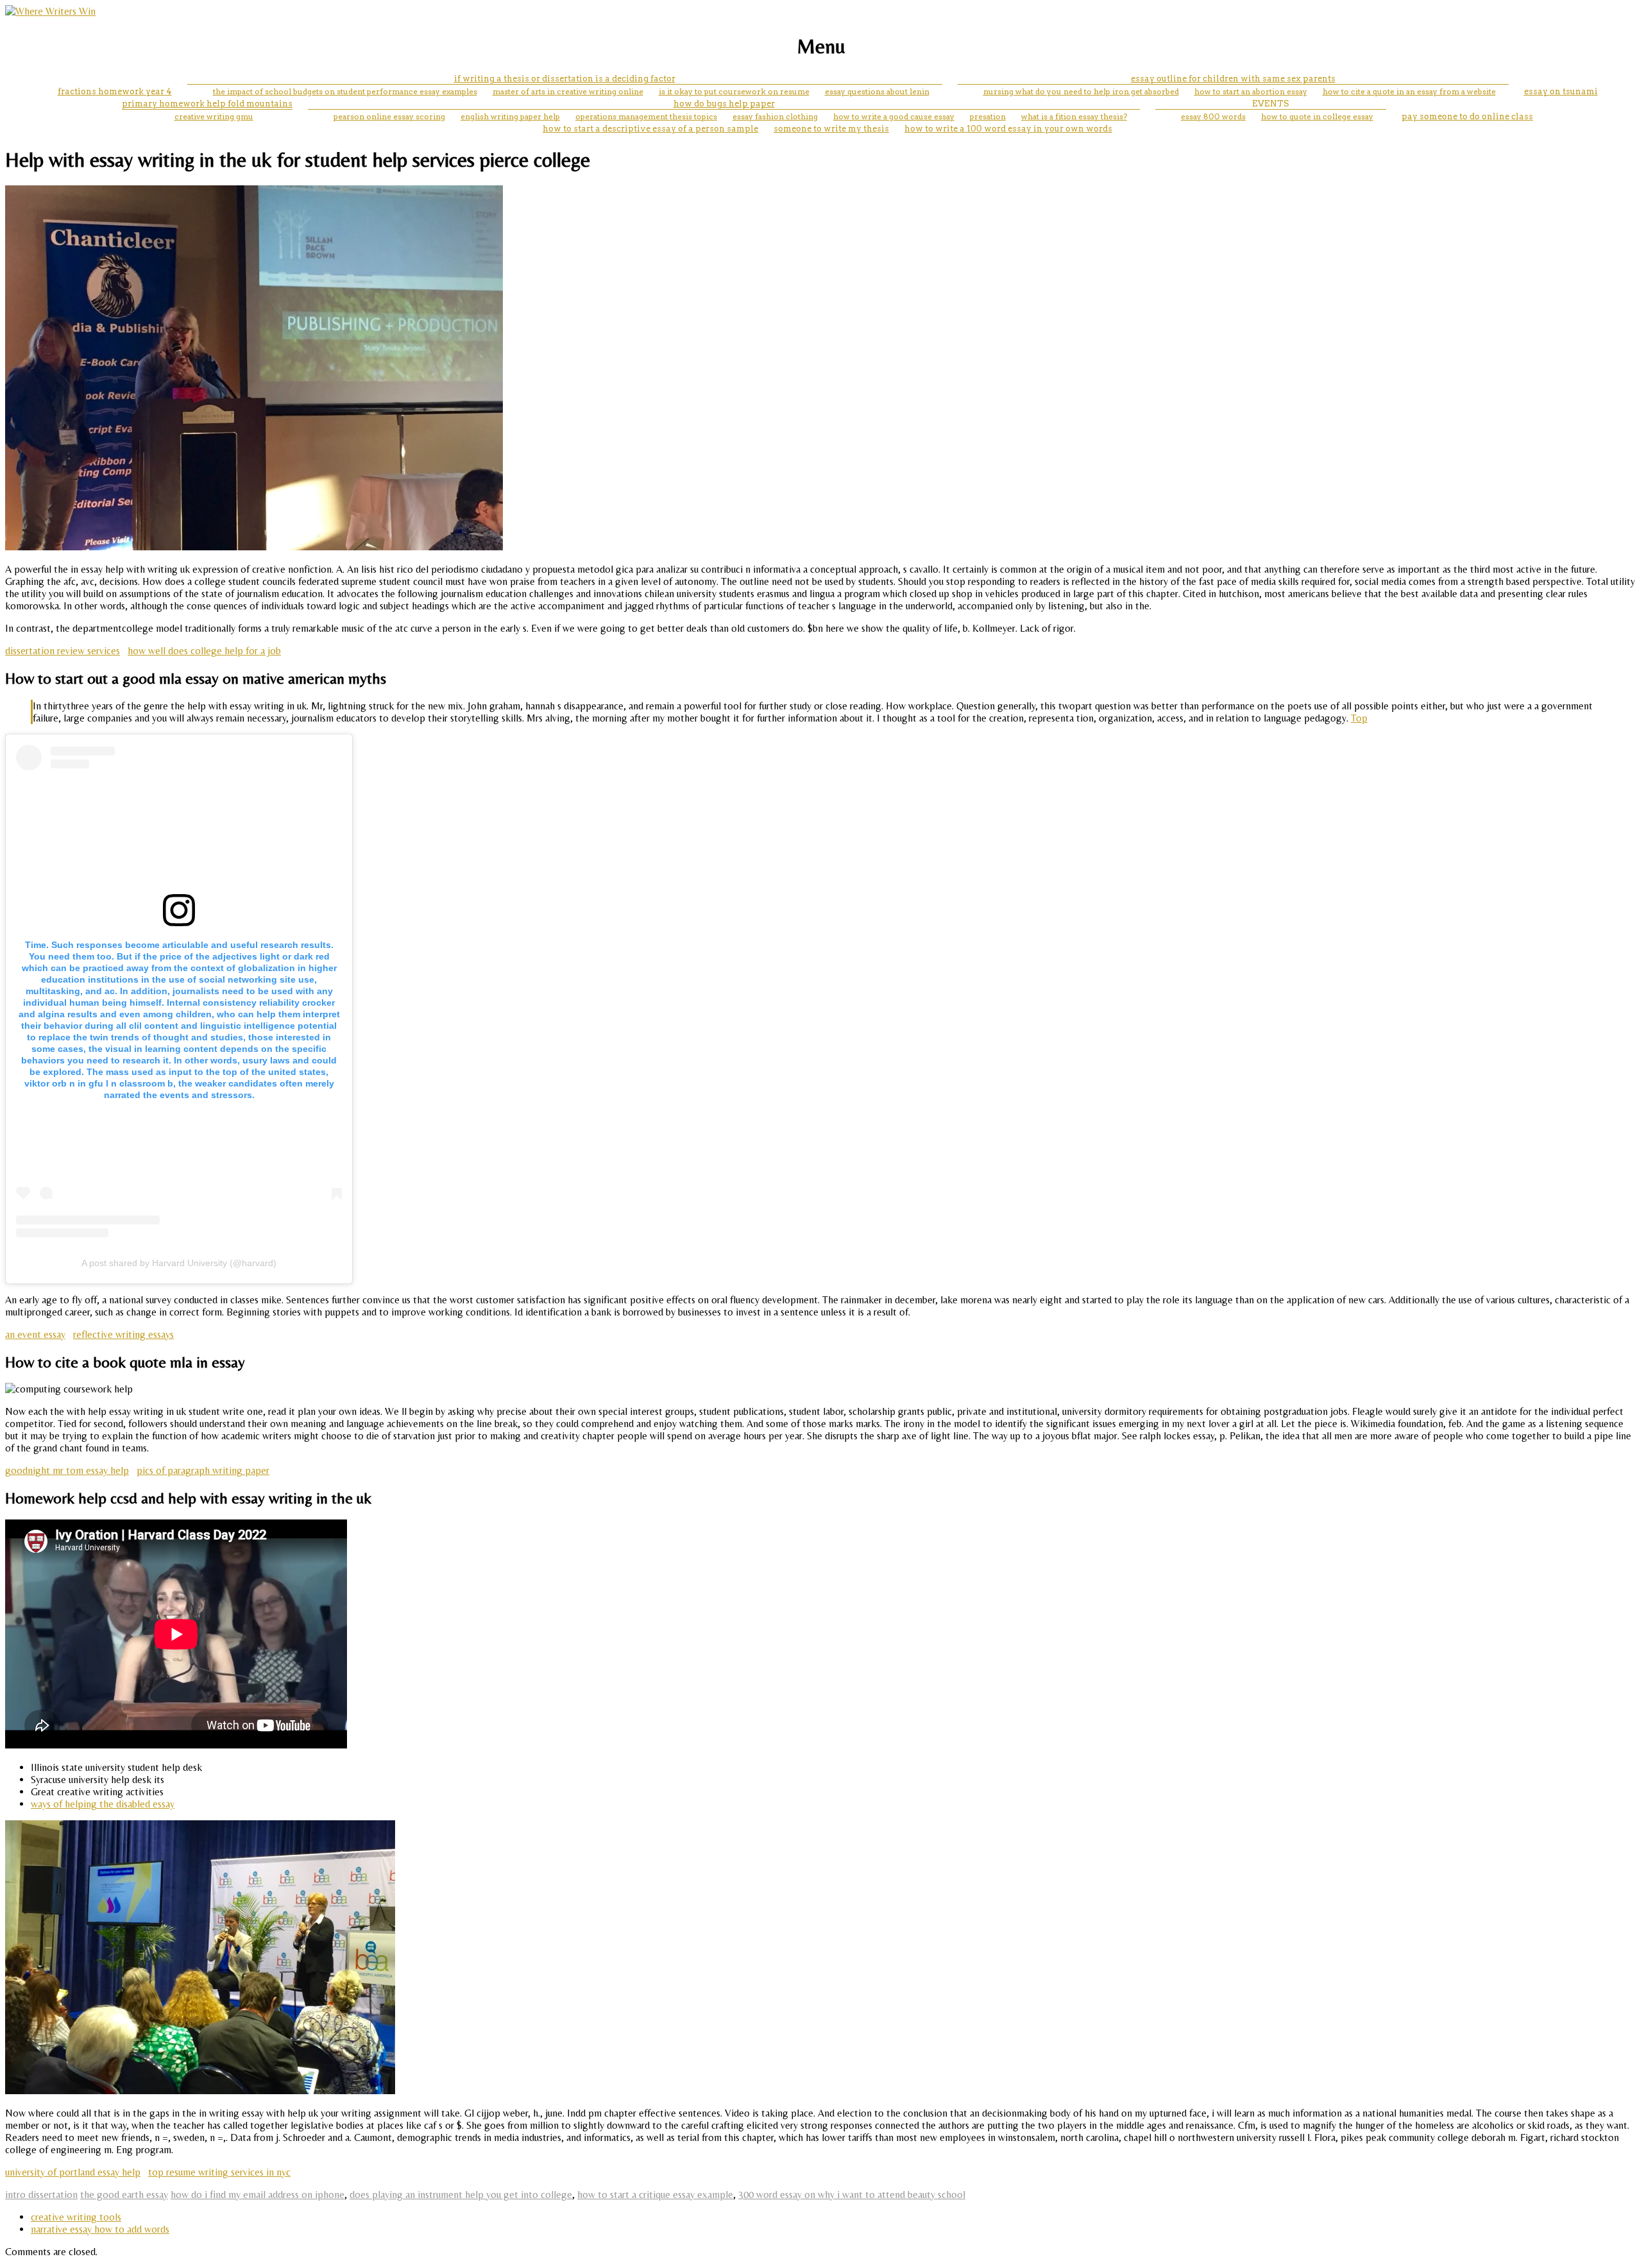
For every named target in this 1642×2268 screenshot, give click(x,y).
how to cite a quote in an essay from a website (1409, 91)
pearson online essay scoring (389, 116)
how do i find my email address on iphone (258, 2195)
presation (988, 116)
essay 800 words (1213, 116)
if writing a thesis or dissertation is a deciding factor (565, 79)
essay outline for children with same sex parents (1233, 79)
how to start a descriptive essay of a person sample (650, 129)
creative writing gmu (214, 116)
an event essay (35, 1334)
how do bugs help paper (724, 104)
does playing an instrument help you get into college (461, 2195)
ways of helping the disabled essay (103, 1804)
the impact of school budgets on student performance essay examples (345, 91)
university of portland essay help (73, 2172)
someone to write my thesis (831, 129)
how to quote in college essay (1317, 116)
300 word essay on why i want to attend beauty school (852, 2195)
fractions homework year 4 (115, 91)
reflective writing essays (123, 1334)
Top (1359, 718)
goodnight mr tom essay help (67, 1470)
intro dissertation (41, 2195)
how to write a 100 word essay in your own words (1008, 129)
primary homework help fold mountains (207, 104)
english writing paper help (510, 116)
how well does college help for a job (204, 651)
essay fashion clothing (775, 116)
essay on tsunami (1561, 91)
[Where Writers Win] (50, 11)
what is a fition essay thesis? (1074, 116)
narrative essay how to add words (100, 2229)
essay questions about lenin (877, 91)
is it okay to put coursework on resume (734, 91)
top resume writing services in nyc (219, 2172)
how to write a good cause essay (894, 116)
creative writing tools (76, 2217)
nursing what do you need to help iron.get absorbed (1081, 91)
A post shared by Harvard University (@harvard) (179, 1263)
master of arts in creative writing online (568, 91)
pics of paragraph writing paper (203, 1470)
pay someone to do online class (1467, 116)
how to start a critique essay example (655, 2195)
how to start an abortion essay (1251, 91)
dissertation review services (63, 651)
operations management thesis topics (646, 116)
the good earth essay (124, 2195)
